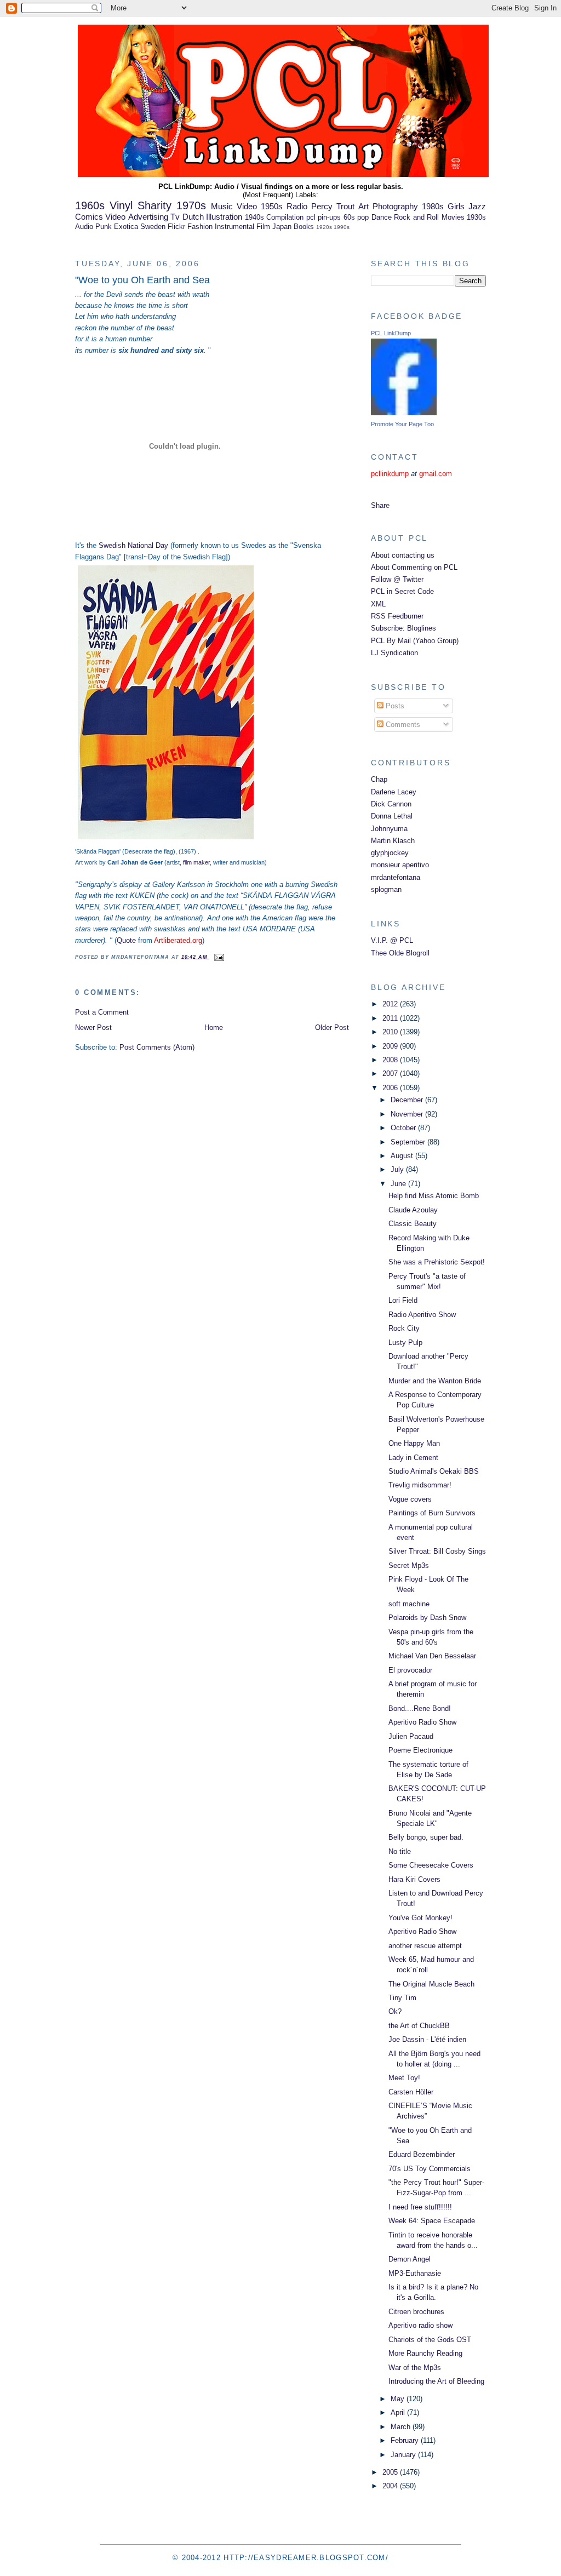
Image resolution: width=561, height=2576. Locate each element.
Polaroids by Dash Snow (427, 1618)
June (399, 1184)
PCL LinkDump (391, 333)
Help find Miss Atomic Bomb (434, 1196)
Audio (84, 227)
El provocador (410, 1670)
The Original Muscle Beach (431, 1984)
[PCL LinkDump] (404, 413)
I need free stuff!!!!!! (420, 2207)
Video (115, 217)
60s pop (356, 217)
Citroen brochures (416, 2312)
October (404, 1128)
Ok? (395, 2011)
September (409, 1142)
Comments (402, 725)
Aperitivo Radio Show (422, 1722)
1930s (476, 217)
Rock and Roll (416, 217)
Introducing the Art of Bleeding (436, 2381)
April (399, 2412)
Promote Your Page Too (402, 424)
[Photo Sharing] (166, 840)
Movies (453, 217)
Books (304, 227)
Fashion (200, 227)
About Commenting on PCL (414, 567)
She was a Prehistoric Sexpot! (437, 1262)
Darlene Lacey (394, 792)
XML (378, 604)
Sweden (153, 227)
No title (400, 1851)
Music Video (234, 206)
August (403, 1156)
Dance (382, 217)
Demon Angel (410, 2259)
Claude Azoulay (413, 1210)
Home (214, 1027)
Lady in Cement (413, 1458)
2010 (391, 1032)
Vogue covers (410, 1499)
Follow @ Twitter (397, 579)
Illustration (224, 217)
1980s (433, 206)
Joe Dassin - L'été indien (427, 2039)
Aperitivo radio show (420, 2325)
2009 (391, 1046)
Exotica (126, 227)
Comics (89, 217)
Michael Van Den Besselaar (432, 1656)
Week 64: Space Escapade (432, 2221)
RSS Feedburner (397, 616)
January (404, 2455)
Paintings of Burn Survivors (432, 1513)
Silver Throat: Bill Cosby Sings (437, 1551)
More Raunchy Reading (425, 2353)
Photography (395, 206)
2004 (391, 2486)
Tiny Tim (402, 1998)
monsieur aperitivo (400, 865)
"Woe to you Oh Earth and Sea (142, 280)
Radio (297, 206)
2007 (391, 1074)
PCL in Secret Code (402, 591)
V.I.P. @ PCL (392, 940)
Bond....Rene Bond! (420, 1708)
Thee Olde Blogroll (400, 953)
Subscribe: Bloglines (403, 628)
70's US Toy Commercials (430, 2169)
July (398, 1169)
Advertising (148, 217)
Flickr (176, 227)
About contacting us (403, 555)
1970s (191, 205)
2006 (391, 1088)
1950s (272, 206)
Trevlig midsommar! (420, 1485)
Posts (394, 706)
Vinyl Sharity (141, 205)
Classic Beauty (413, 1224)
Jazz (477, 206)
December (408, 1100)
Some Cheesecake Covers (431, 1865)
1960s (90, 205)
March (402, 2427)
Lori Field (403, 1300)
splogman (386, 889)
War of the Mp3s (415, 2368)
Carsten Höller (411, 2092)
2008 (391, 1060)
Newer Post (93, 1027)
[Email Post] (218, 957)
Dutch (193, 217)
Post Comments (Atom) (157, 1047)
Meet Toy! (404, 2078)
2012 (391, 1004)
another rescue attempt (425, 1946)
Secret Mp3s (409, 1565)
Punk (104, 227)
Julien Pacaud (411, 1736)
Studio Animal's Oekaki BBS (434, 1471)
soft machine (409, 1604)
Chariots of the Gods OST (430, 2340)
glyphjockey (390, 853)
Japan (282, 227)
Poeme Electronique (420, 1750)
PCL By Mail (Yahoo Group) (415, 641)
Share (380, 505)
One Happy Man (414, 1443)
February (406, 2440)
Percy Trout (333, 206)
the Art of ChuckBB (419, 2026)
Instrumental (234, 227)
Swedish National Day (133, 545)
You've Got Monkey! (420, 1918)
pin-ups (329, 217)
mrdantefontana (396, 877)
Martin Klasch (393, 841)
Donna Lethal (392, 816)
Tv (175, 217)
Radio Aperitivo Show (422, 1315)
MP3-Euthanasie (415, 2273)
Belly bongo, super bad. (426, 1837)
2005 (391, 2472)
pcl (311, 217)
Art (363, 206)
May (399, 2399)
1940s (254, 217)
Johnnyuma (389, 829)
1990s (342, 227)
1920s (324, 227)
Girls (456, 206)
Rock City (404, 1328)
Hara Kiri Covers (414, 1879)
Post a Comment (102, 1012)
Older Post (332, 1027)
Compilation (285, 217)
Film (263, 227)
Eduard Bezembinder (422, 2154)
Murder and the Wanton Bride (435, 1381)
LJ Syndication (394, 653)
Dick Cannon (391, 804)
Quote (126, 940)
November (408, 1114)
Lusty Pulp (405, 1343)
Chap (379, 779)
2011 (391, 1018)
